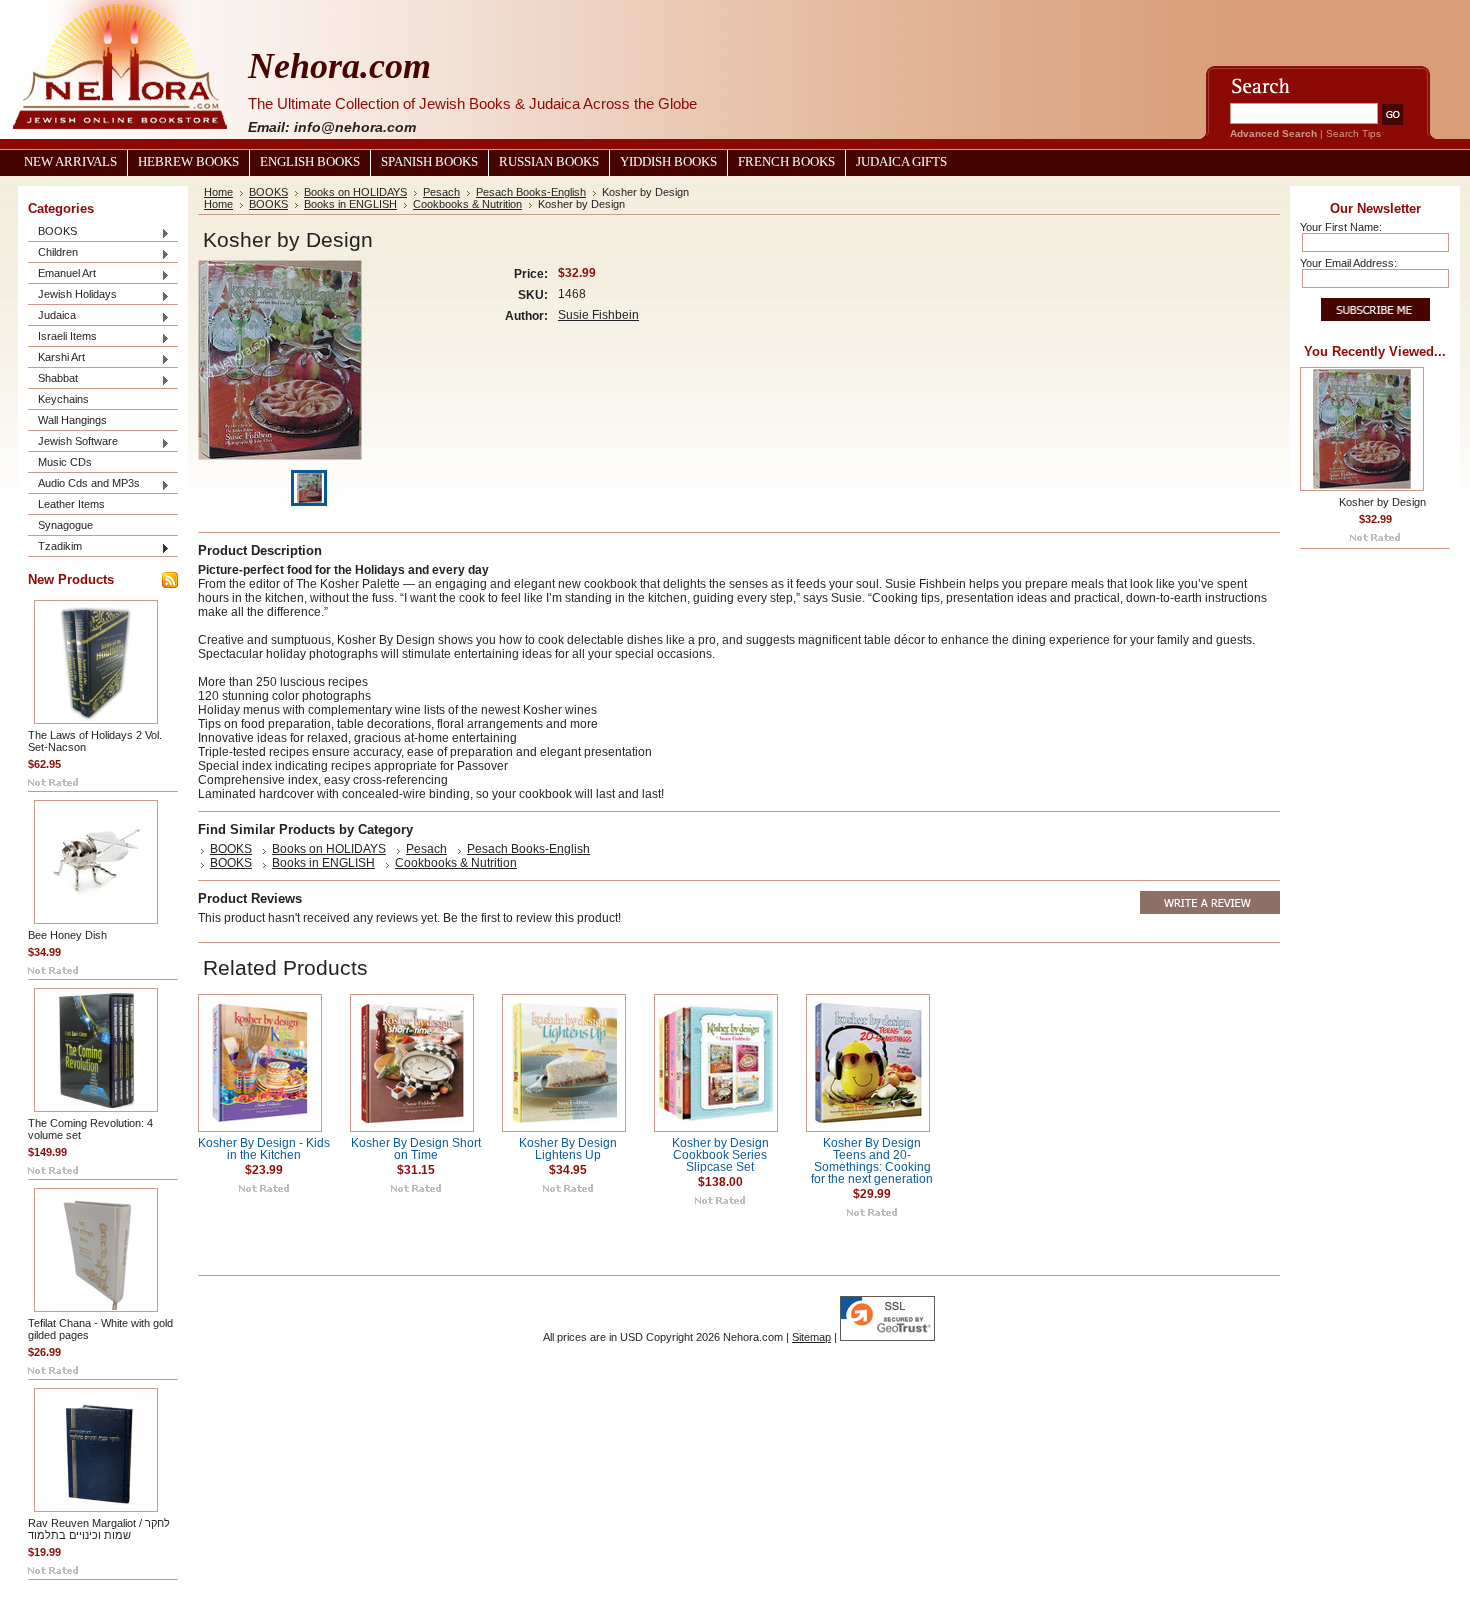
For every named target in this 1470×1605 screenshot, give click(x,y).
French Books (786, 162)
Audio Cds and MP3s (84, 484)
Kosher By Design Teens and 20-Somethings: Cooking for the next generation (872, 1161)
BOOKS (52, 232)
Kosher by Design (1382, 502)
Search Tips (1353, 133)
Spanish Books (429, 162)
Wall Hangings (72, 420)
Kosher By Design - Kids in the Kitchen (264, 1149)
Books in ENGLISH (350, 204)
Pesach (441, 192)
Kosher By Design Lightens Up (568, 1149)
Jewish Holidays (72, 295)
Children (53, 253)
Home (218, 192)
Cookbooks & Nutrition (467, 204)
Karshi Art (56, 358)
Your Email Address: (1348, 263)
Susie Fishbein (598, 315)
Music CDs (65, 462)
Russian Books (549, 162)
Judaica (52, 316)
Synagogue (65, 525)
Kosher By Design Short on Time (416, 1149)
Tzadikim (55, 547)
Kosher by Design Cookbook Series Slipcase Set (720, 1155)
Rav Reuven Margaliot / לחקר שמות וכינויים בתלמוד (99, 1529)
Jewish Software (73, 442)
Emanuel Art (62, 274)
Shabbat (53, 379)
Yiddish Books (668, 162)
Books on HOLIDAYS (355, 192)
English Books (310, 162)
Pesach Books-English (531, 192)
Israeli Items (62, 337)
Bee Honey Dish (67, 935)
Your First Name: (1341, 227)
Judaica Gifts (901, 162)
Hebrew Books (188, 162)
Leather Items (71, 504)
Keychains (63, 399)
